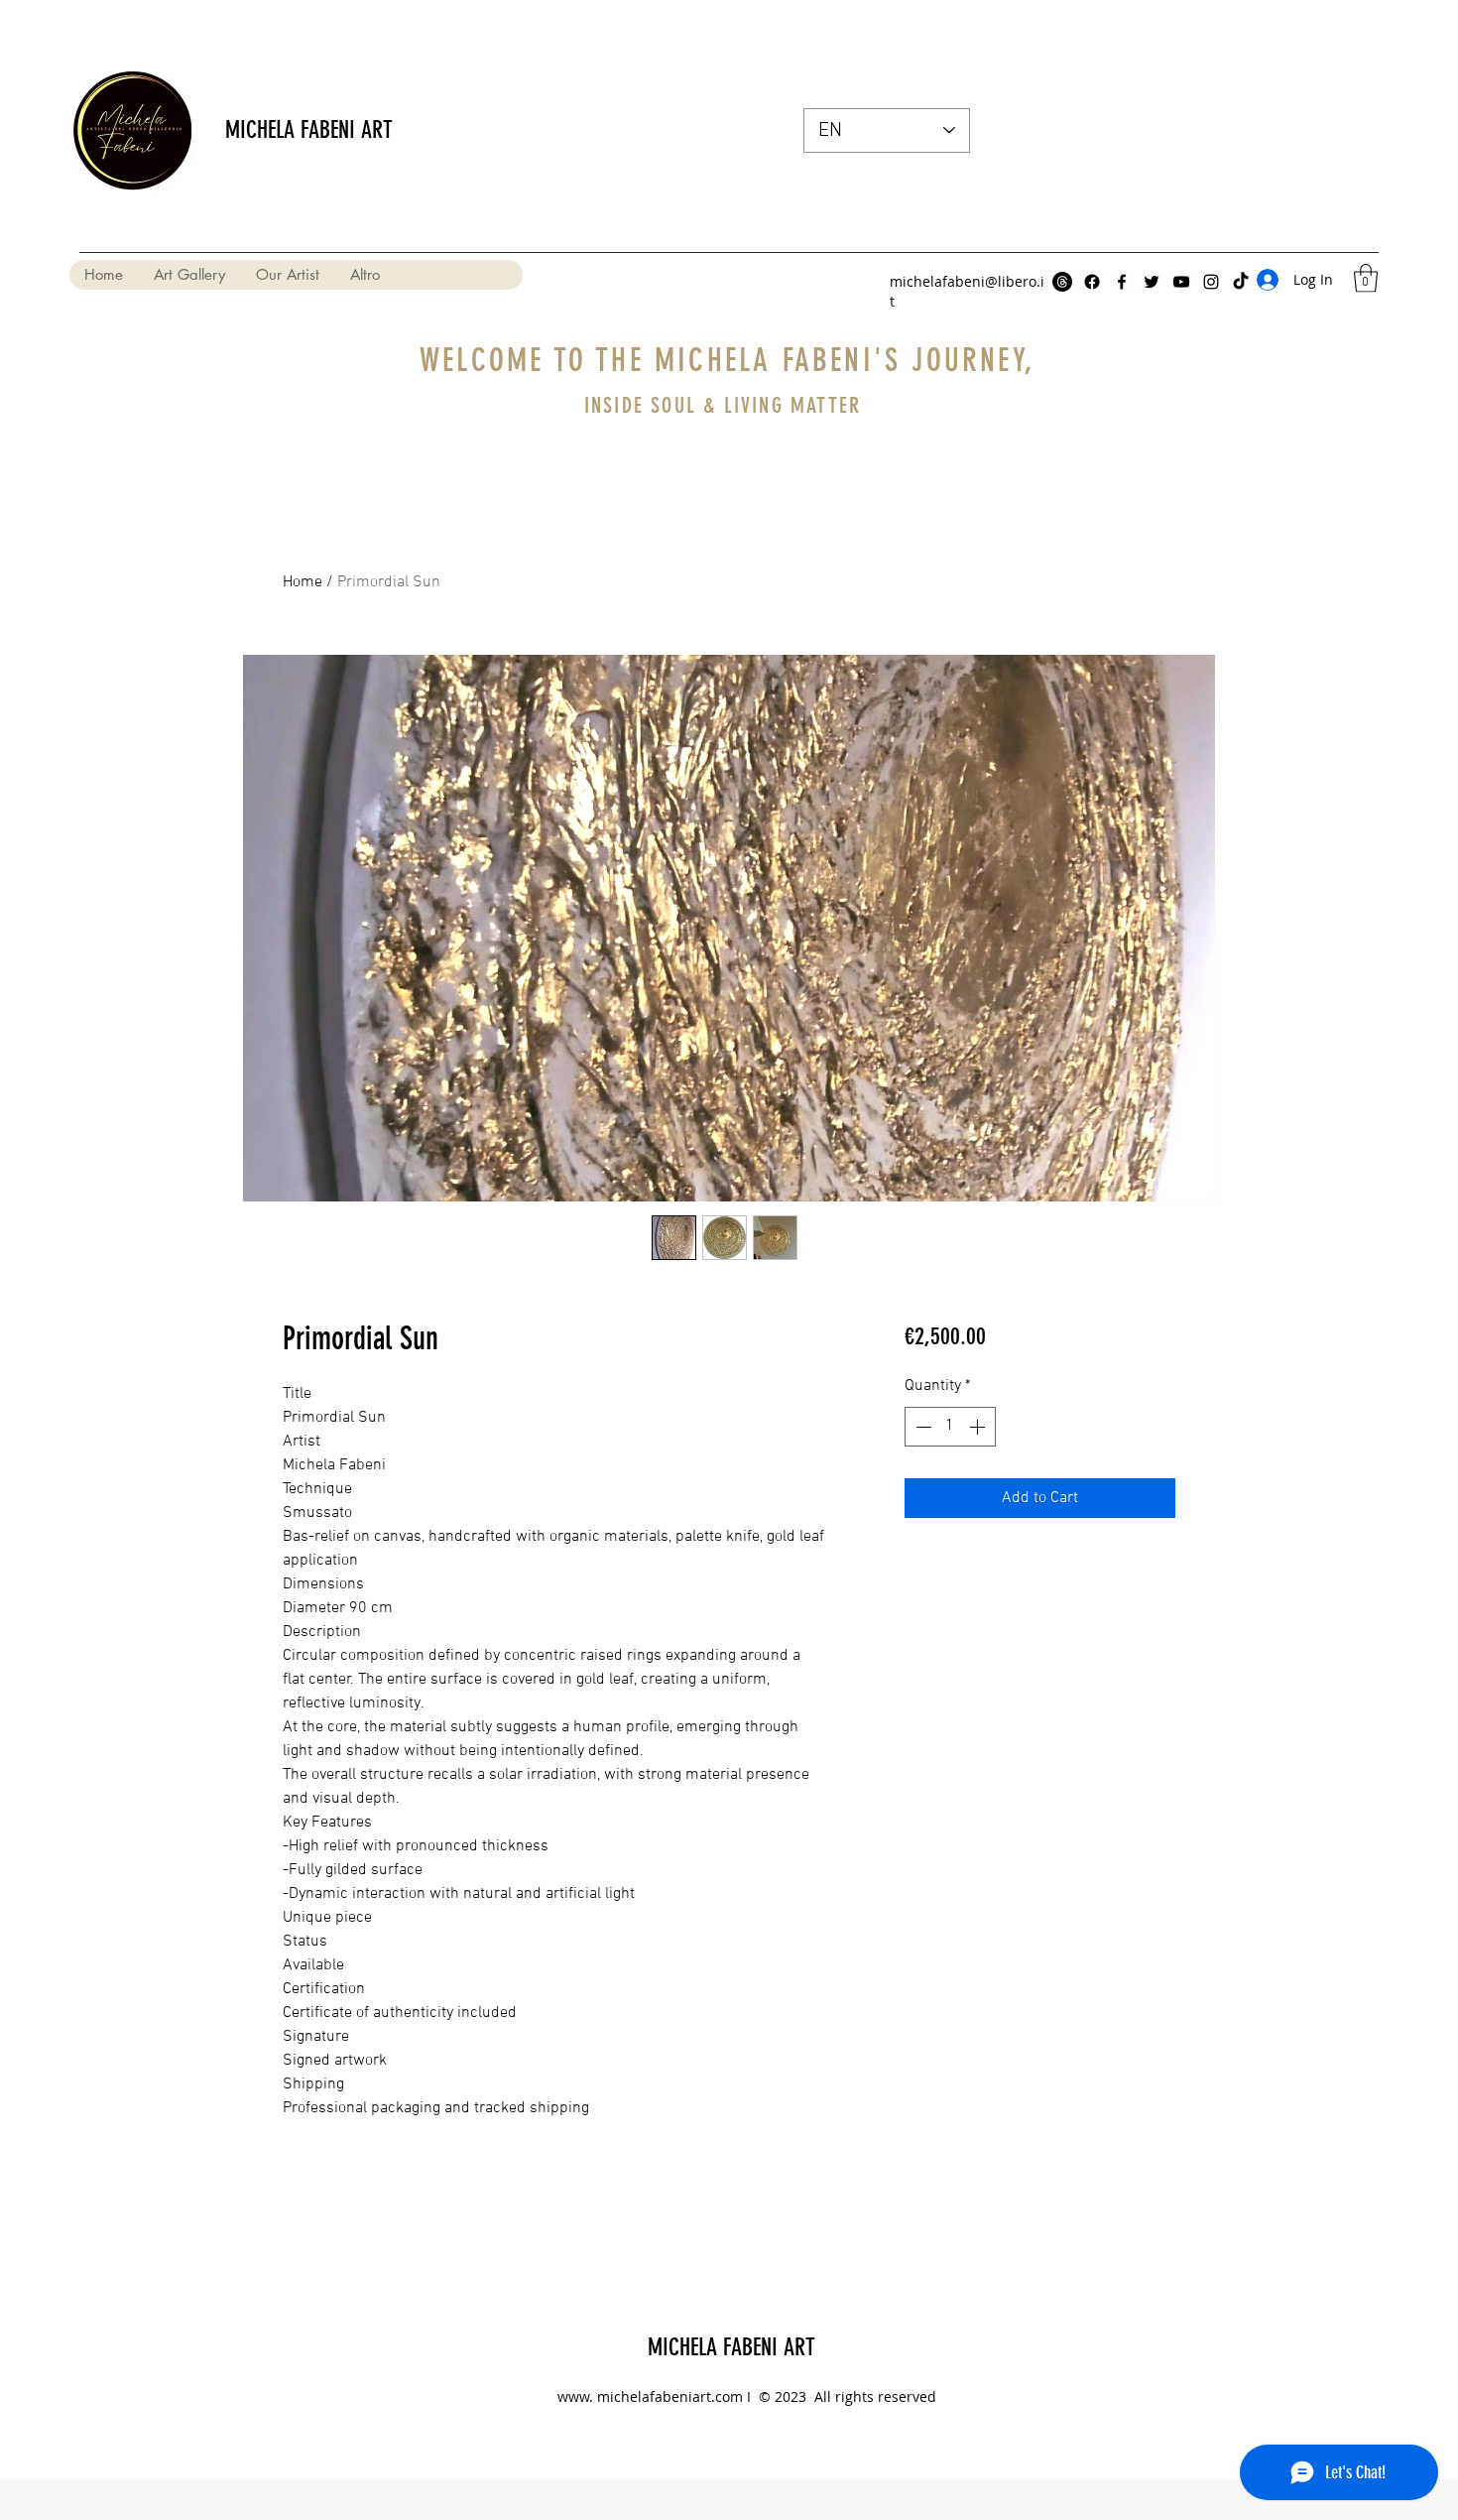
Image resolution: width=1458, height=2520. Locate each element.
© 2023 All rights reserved (846, 2396)
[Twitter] (1152, 282)
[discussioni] (1062, 282)
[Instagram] (1211, 282)
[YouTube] (1181, 282)
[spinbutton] (950, 1427)
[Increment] (979, 1427)
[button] (1366, 278)
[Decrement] (921, 1427)
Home (303, 582)
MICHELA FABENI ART (309, 130)
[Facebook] (1092, 282)
